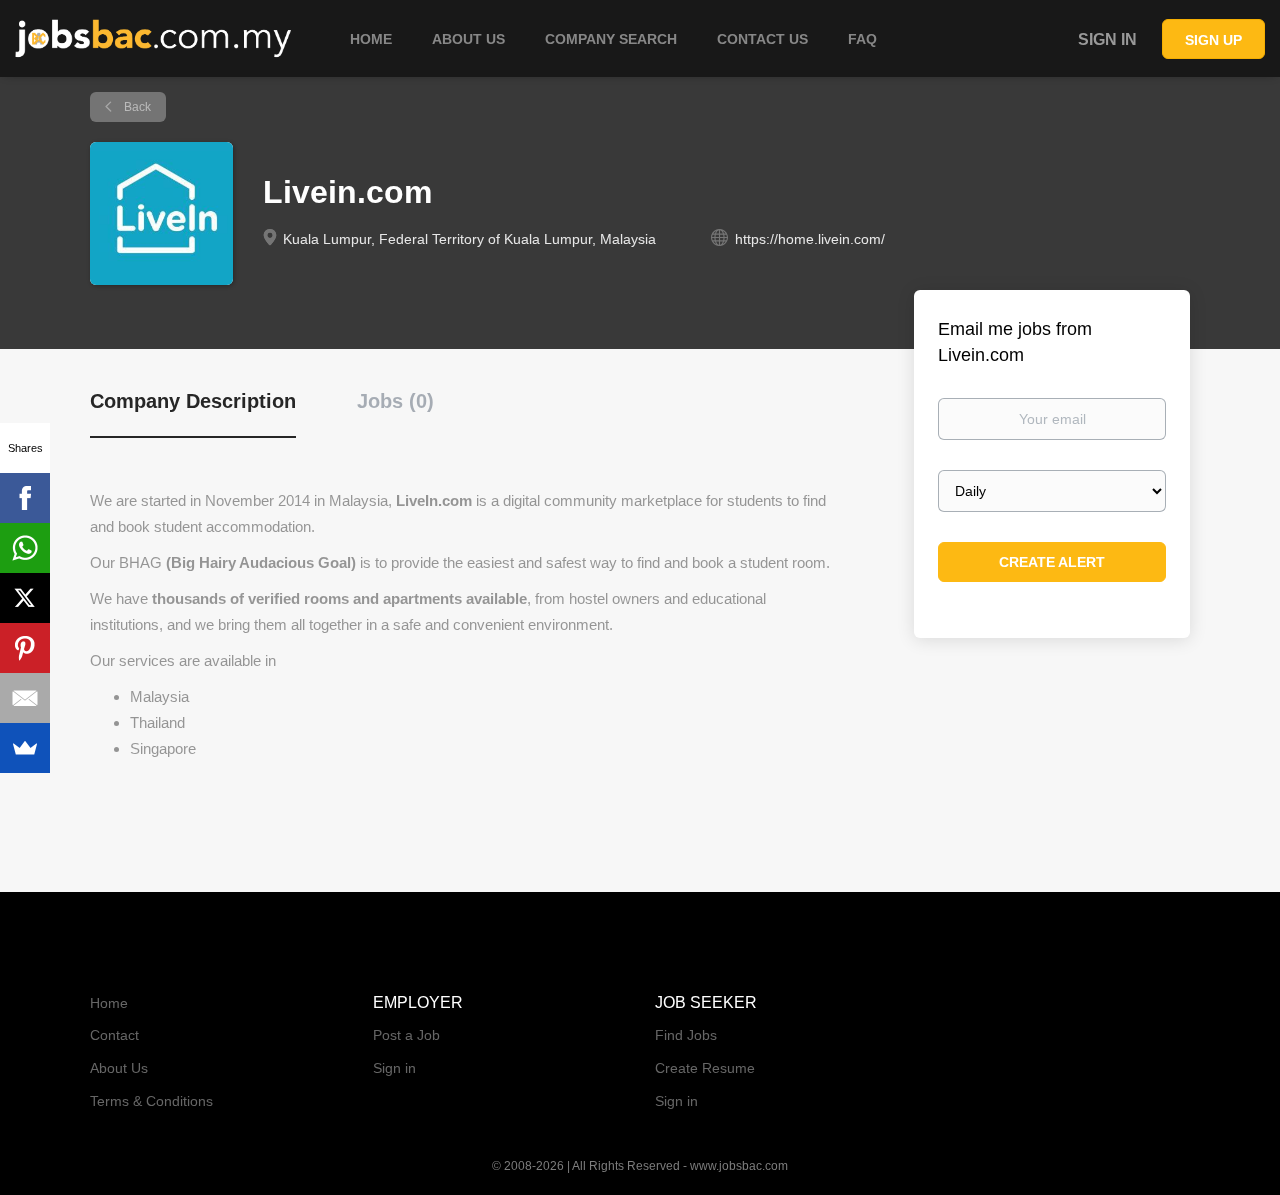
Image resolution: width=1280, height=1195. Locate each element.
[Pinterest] (25, 648)
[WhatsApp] (25, 548)
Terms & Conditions (151, 1101)
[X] (25, 598)
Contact (114, 1035)
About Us (119, 1068)
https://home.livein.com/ (810, 239)
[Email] (25, 698)
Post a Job (406, 1035)
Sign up (1213, 40)
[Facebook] (25, 498)
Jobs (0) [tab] (395, 401)
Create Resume (705, 1068)
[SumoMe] (25, 748)
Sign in (1107, 39)
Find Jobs (686, 1035)
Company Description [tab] (193, 401)
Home (109, 1003)
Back (136, 107)
